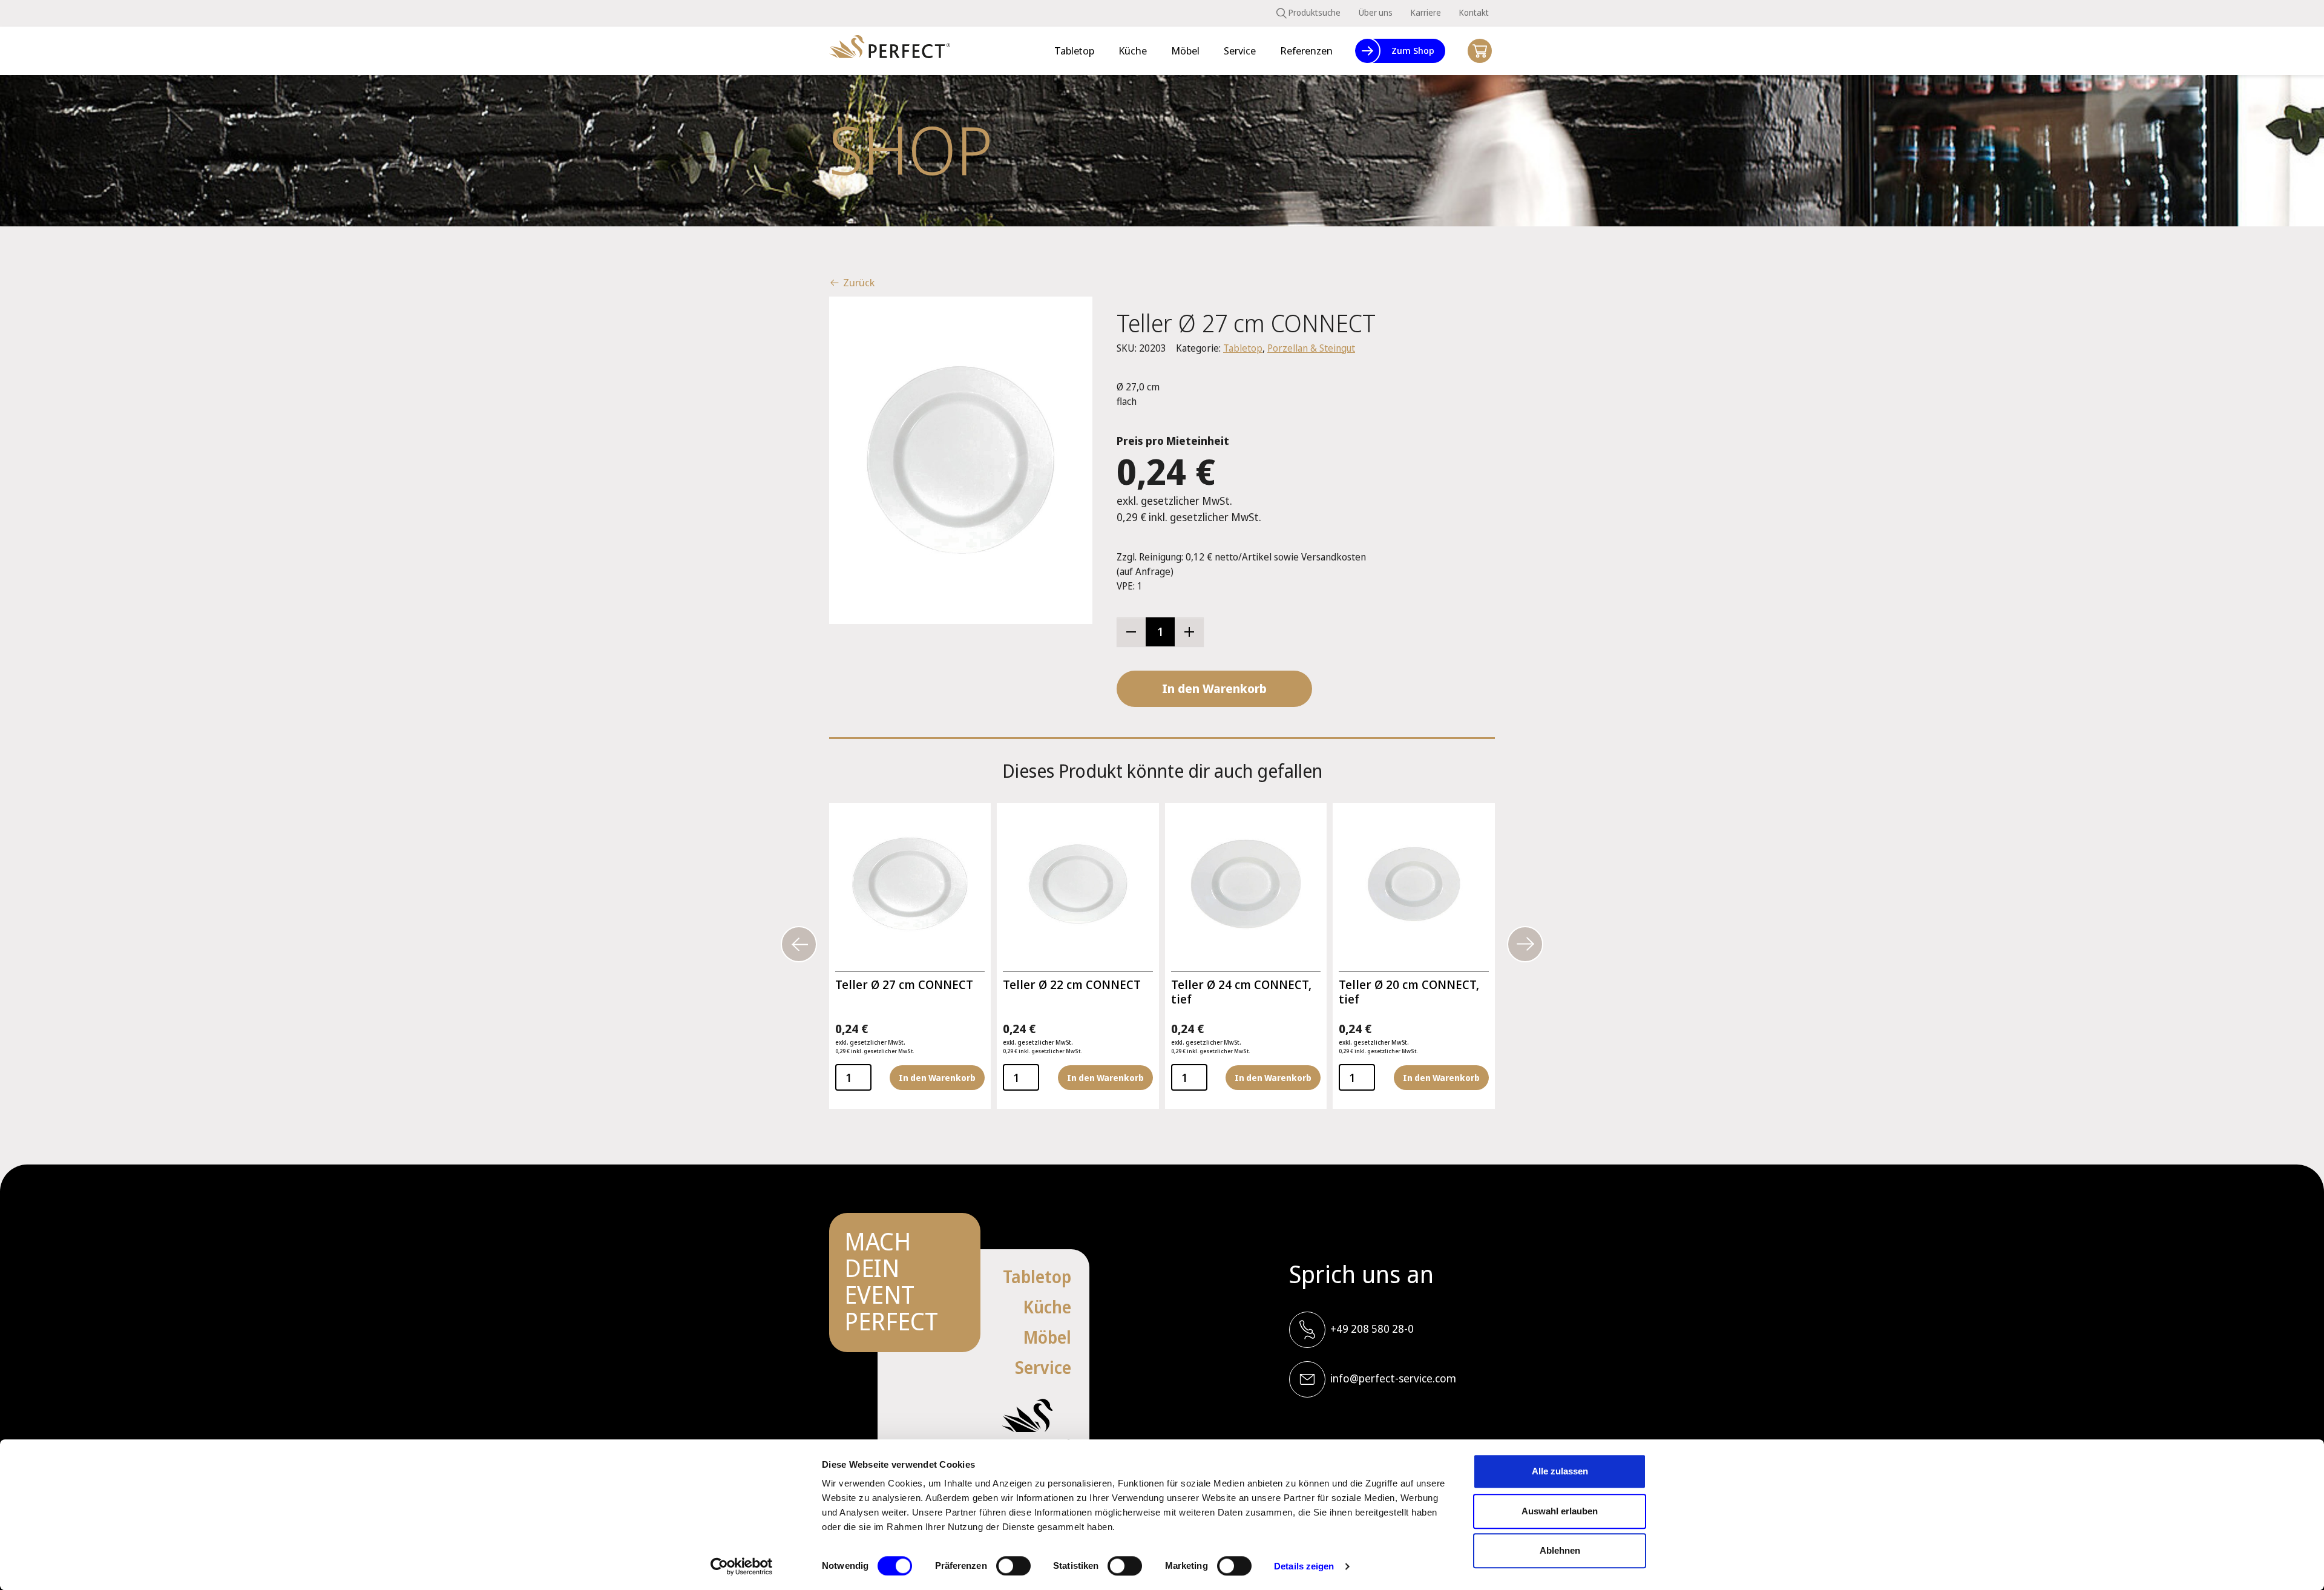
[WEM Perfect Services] (890, 51)
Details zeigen (1304, 1566)
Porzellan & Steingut (1311, 348)
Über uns (1376, 12)
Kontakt (1474, 12)
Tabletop (1243, 348)
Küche (1047, 1307)
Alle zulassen (1560, 1471)
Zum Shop (1413, 50)
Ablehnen (1560, 1550)
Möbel (1047, 1337)
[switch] (1013, 1566)
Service (1043, 1367)
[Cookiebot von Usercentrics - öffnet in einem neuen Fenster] (742, 1566)
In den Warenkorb (1214, 688)
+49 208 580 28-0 (1372, 1329)
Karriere (1426, 12)
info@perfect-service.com (1393, 1378)
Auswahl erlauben (1560, 1511)
